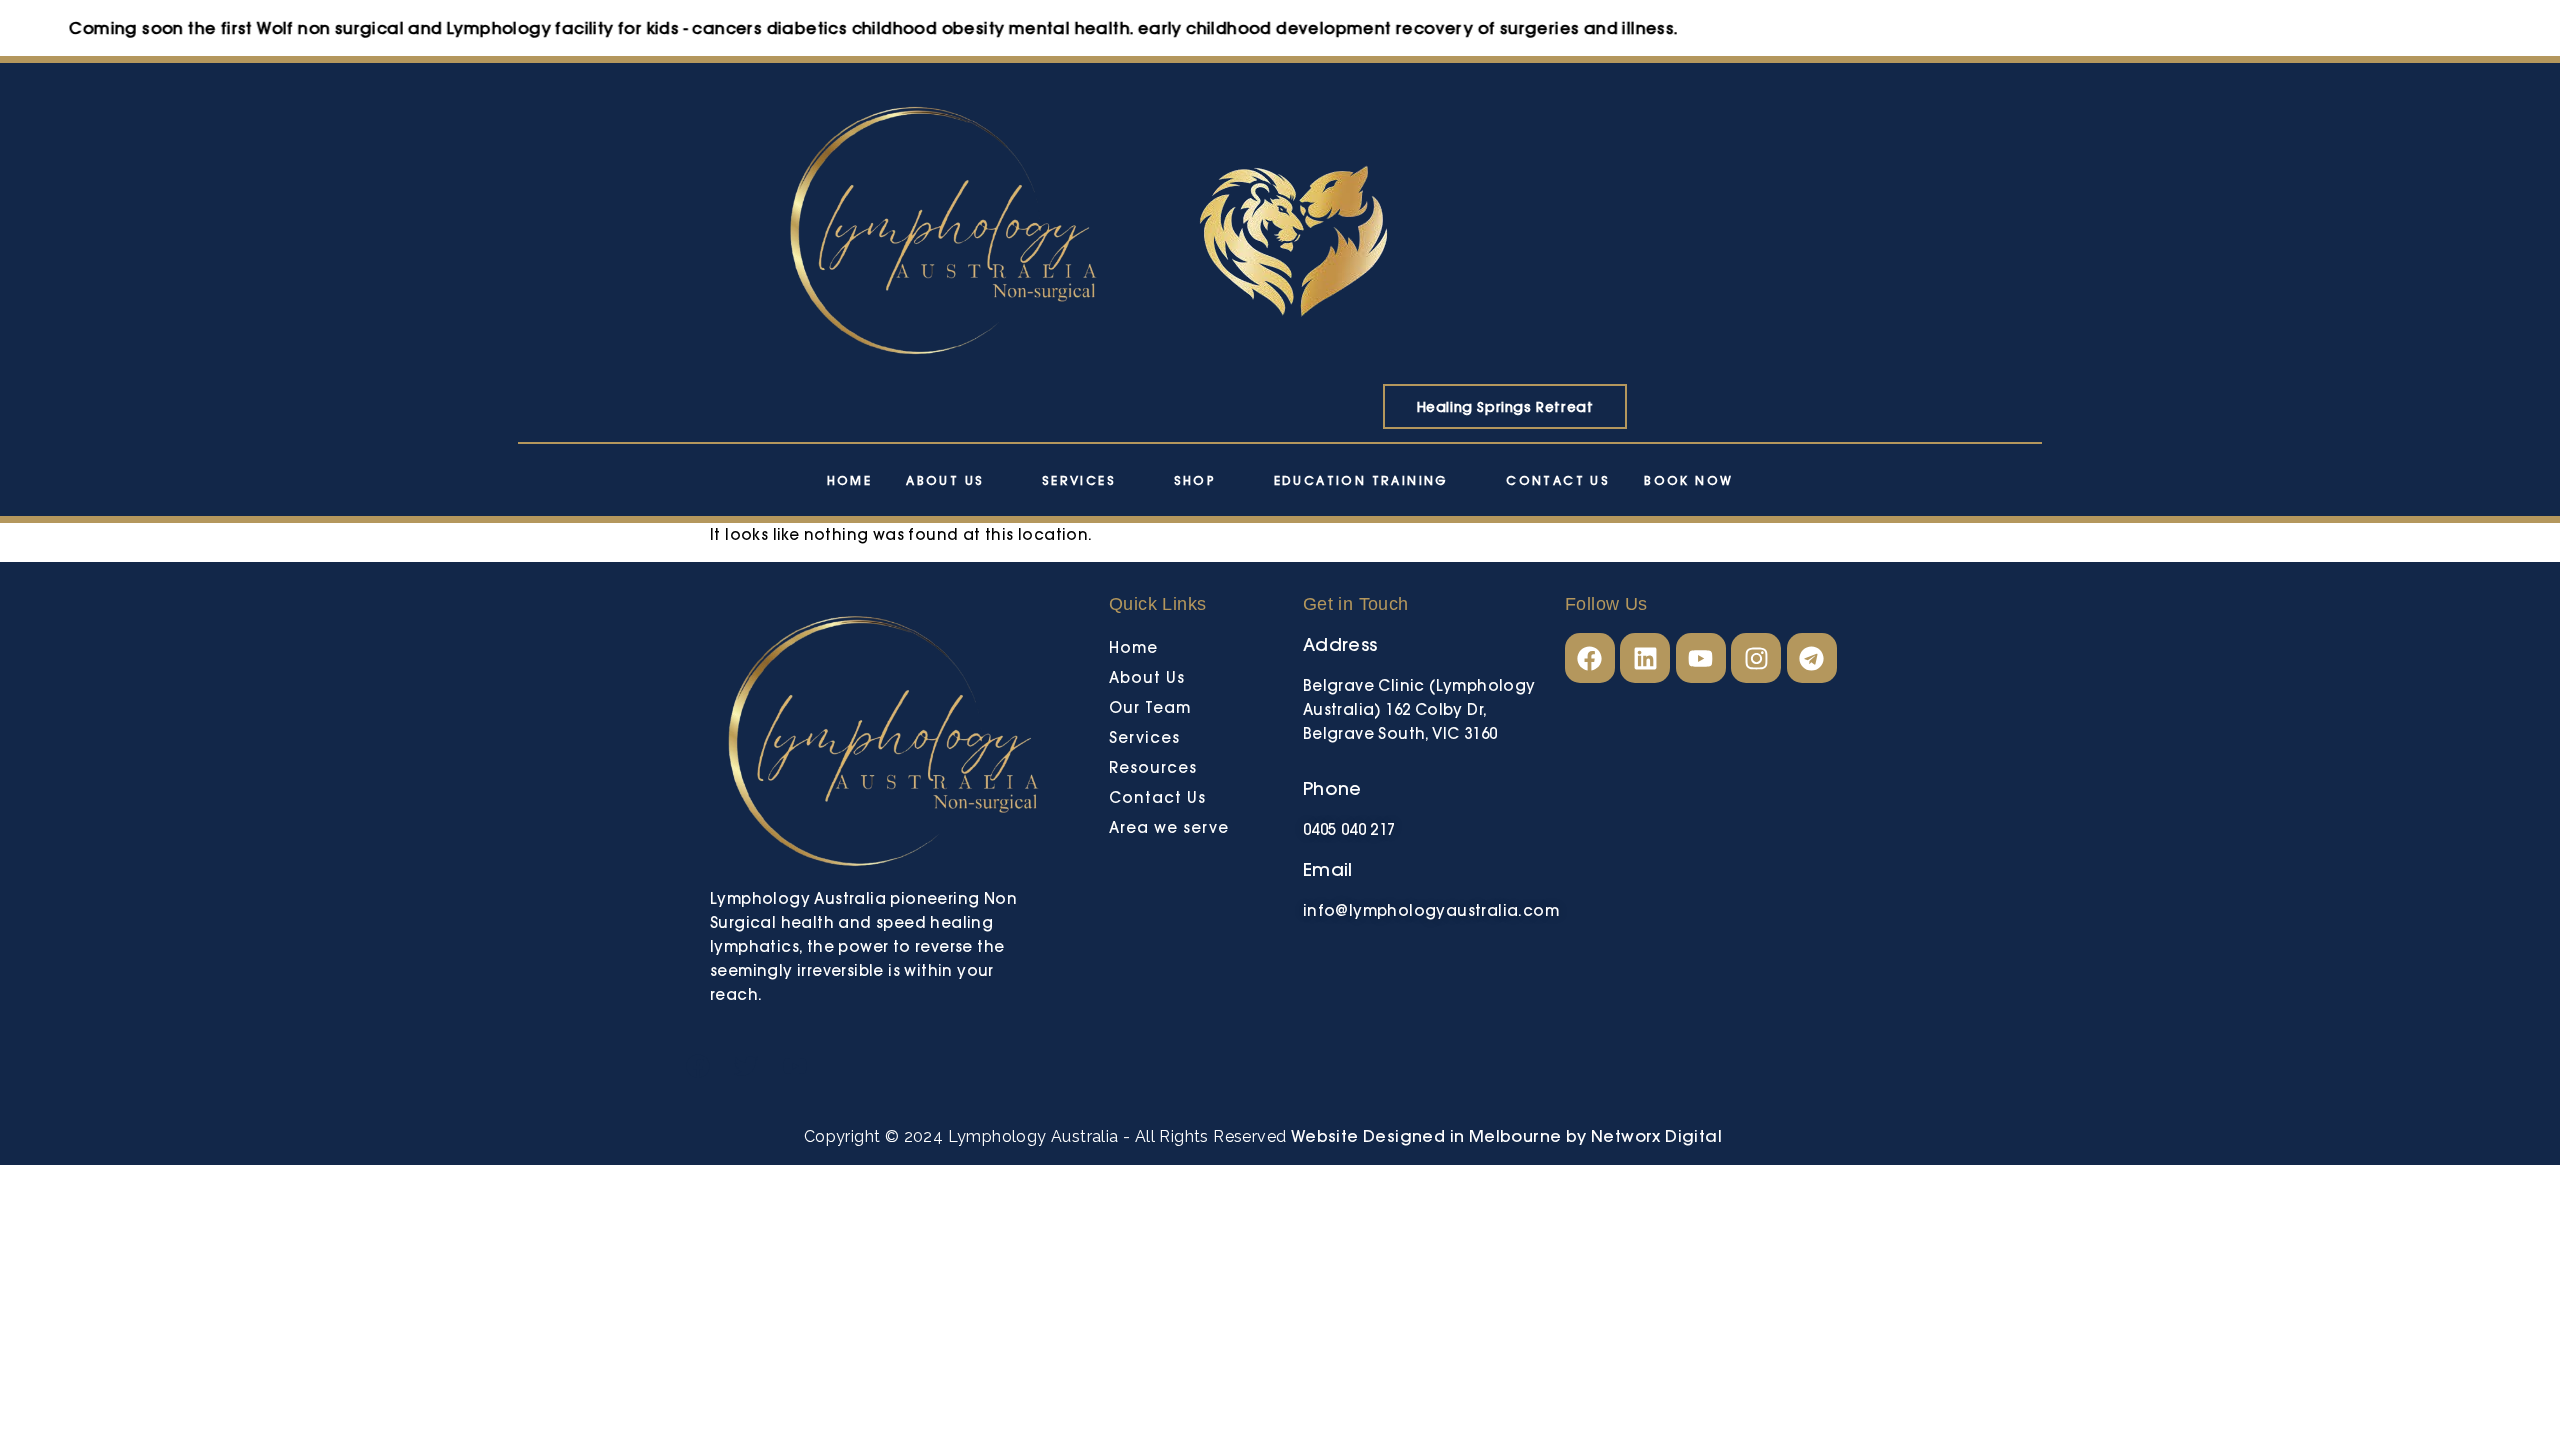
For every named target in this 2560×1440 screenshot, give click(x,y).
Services (1079, 480)
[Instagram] (1756, 658)
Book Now (1688, 480)
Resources (1153, 767)
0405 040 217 (1349, 829)
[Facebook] (1590, 658)
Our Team (1150, 707)
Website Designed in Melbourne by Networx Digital (1504, 1136)
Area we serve (1169, 827)
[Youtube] (1701, 658)
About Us (945, 480)
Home (850, 480)
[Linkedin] (1645, 658)
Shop (1195, 480)
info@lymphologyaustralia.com (1431, 910)
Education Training (1361, 480)
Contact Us (1558, 480)
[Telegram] (1812, 658)
